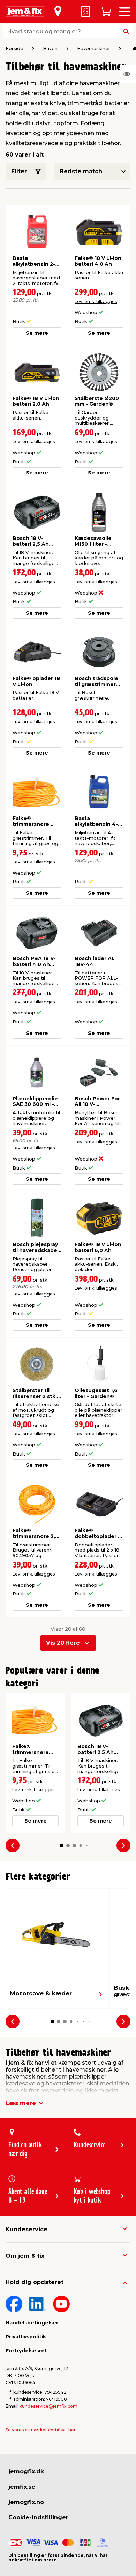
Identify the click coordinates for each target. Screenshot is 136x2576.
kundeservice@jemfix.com (48, 2406)
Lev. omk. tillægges (96, 301)
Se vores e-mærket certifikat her (41, 2430)
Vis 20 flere (63, 1643)
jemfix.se (22, 2487)
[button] (62, 1845)
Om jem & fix (25, 2256)
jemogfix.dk (26, 2471)
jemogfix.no (26, 2502)
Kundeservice (27, 2229)
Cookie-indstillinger (38, 2517)
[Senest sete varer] (128, 74)
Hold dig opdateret (35, 2282)
